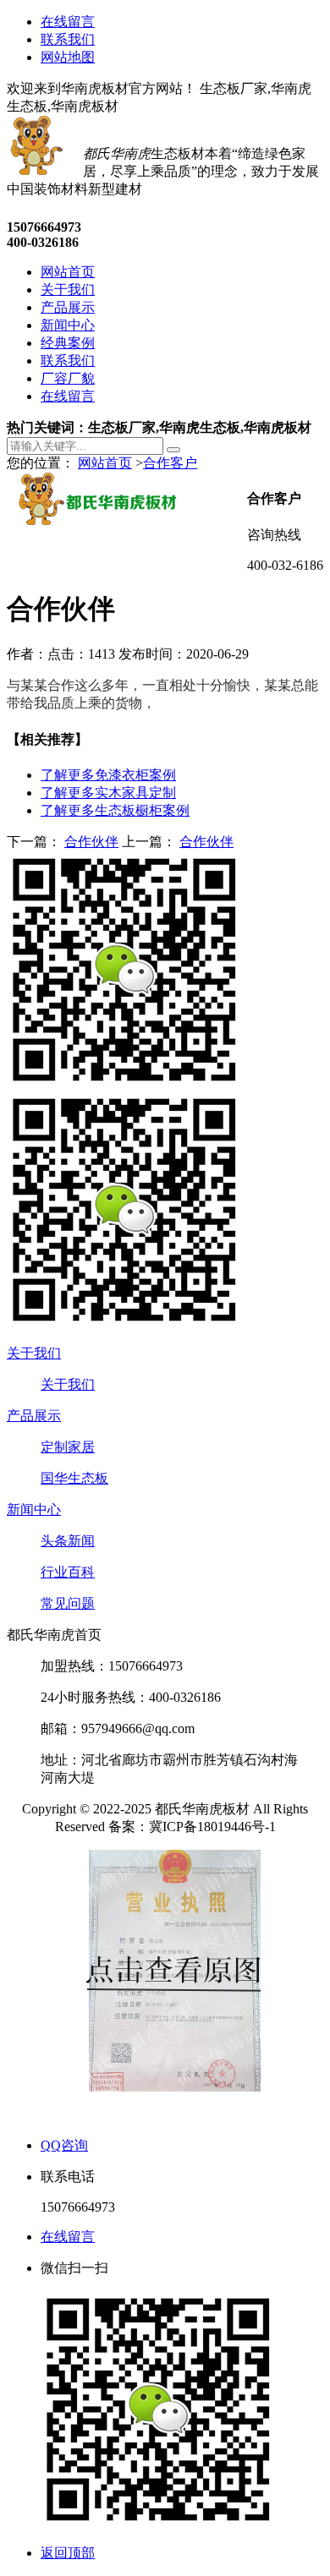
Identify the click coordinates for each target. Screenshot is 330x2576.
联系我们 (68, 39)
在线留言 (68, 22)
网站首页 (105, 463)
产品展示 (34, 1416)
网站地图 (68, 57)
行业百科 (68, 1572)
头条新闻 (68, 1541)
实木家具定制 (108, 793)
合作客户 (170, 463)
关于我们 (34, 1353)
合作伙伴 (91, 842)
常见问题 (68, 1603)
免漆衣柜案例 (108, 775)
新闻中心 (34, 1510)
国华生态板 (74, 1478)
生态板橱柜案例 (115, 810)
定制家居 (68, 1447)
